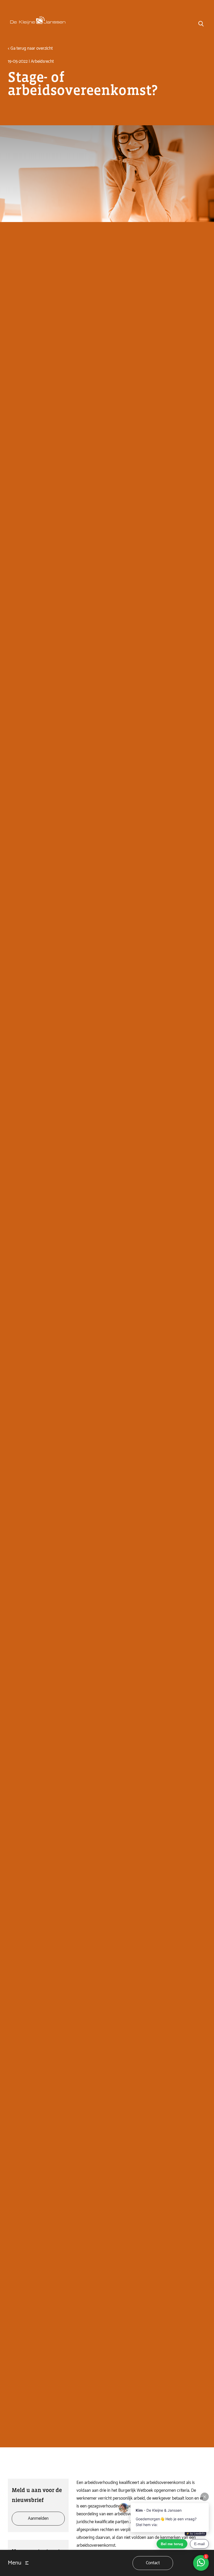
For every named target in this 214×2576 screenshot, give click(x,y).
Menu (15, 2563)
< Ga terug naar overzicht (30, 48)
